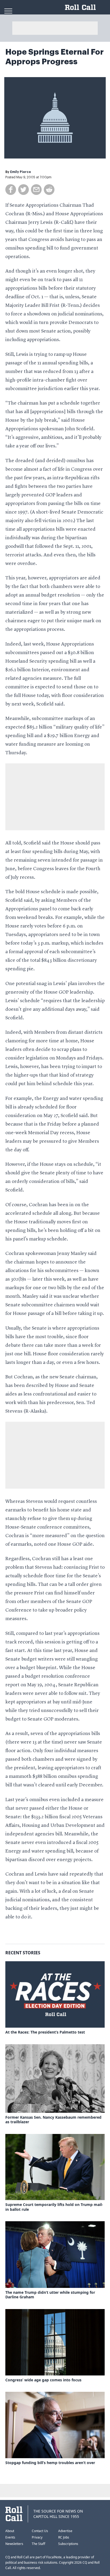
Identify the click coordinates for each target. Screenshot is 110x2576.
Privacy (37, 2537)
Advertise (65, 2531)
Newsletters (14, 2544)
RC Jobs (64, 2537)
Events (10, 2537)
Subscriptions (68, 2544)
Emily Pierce (21, 172)
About (10, 2531)
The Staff (38, 2544)
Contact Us (40, 2531)
